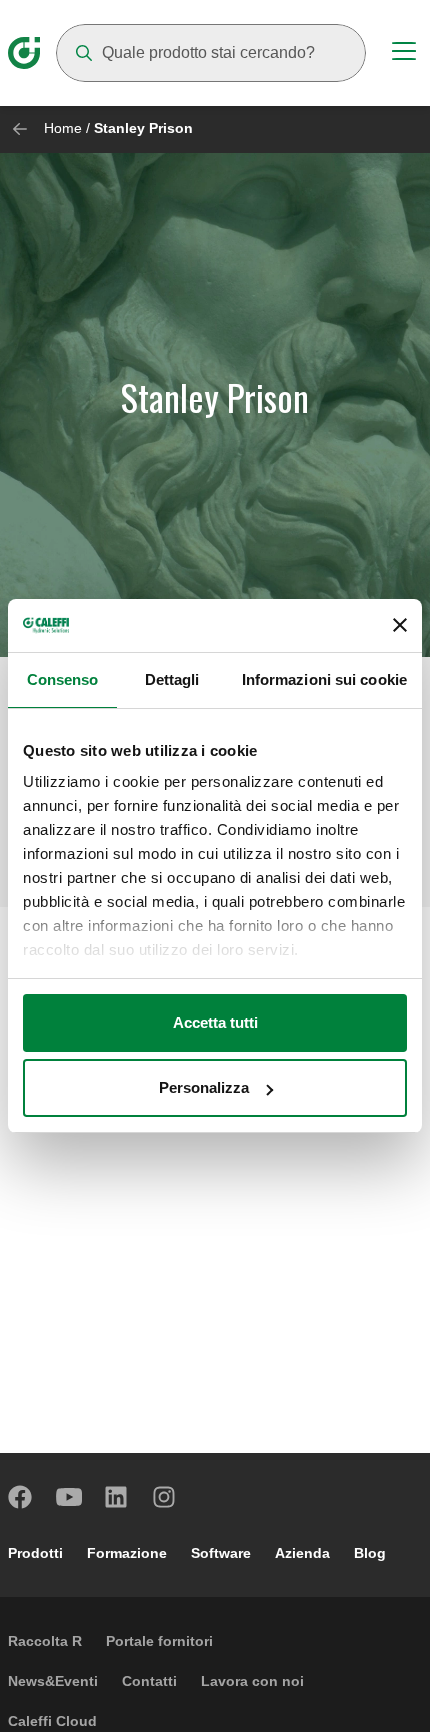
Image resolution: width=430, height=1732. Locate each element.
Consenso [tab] (63, 679)
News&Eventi (53, 1681)
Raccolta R (45, 1641)
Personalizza (204, 1087)
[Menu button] (404, 54)
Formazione (127, 1553)
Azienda (302, 1553)
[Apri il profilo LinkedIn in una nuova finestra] (117, 1497)
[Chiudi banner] (400, 625)
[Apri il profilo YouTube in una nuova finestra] (69, 1497)
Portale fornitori (159, 1641)
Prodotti (35, 1553)
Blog (370, 1553)
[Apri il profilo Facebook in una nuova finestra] (21, 1497)
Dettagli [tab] (172, 679)
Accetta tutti (215, 1022)
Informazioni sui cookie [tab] (324, 679)
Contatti (149, 1681)
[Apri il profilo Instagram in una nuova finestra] (165, 1497)
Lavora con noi (252, 1681)
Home (63, 128)
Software (221, 1553)
